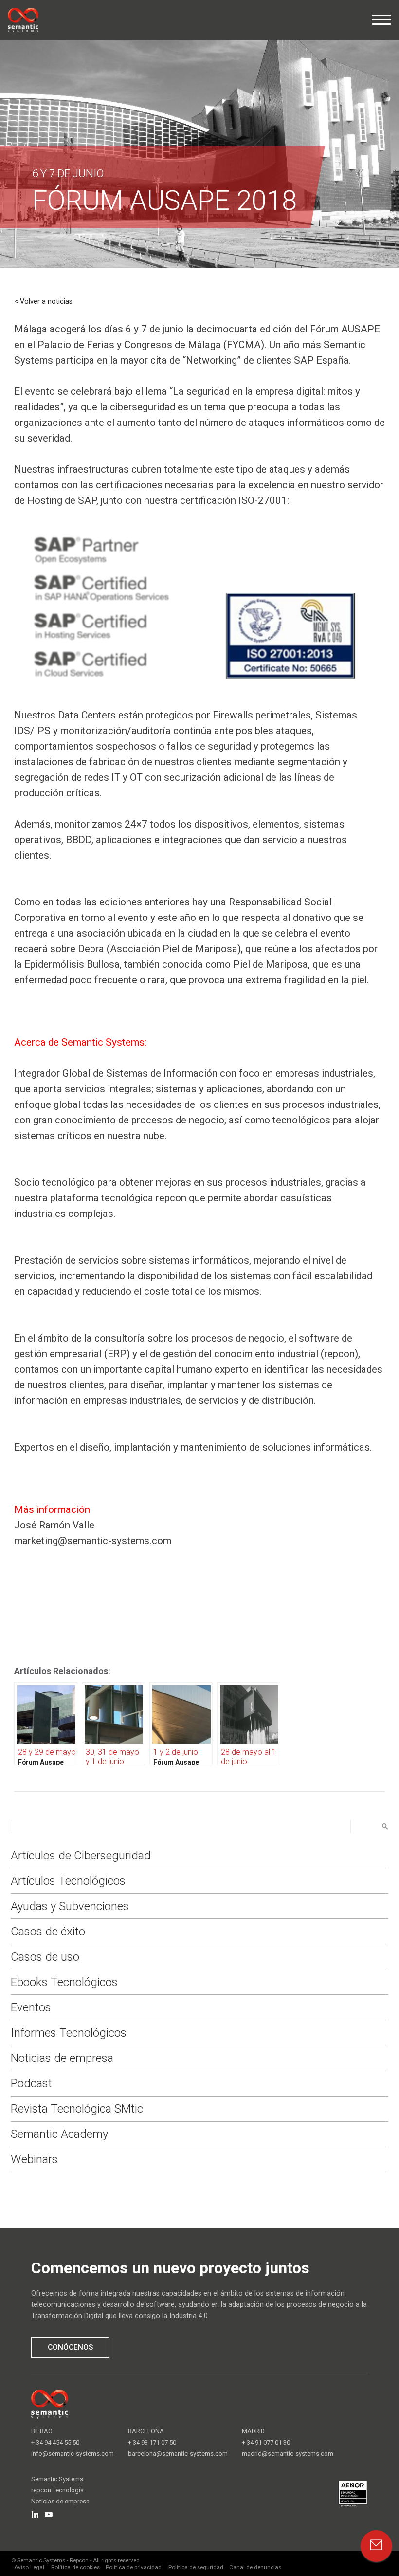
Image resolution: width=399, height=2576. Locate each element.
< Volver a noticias (43, 302)
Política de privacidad (134, 2567)
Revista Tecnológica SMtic (77, 2109)
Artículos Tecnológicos (68, 1881)
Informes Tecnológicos (69, 2033)
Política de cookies (75, 2567)
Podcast (31, 2083)
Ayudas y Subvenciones (70, 1906)
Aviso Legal (29, 2567)
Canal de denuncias (255, 2567)
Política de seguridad (196, 2567)
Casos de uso (45, 1957)
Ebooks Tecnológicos (64, 1982)
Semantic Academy (59, 2134)
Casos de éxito (48, 1932)
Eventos (31, 2007)
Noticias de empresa (62, 2058)
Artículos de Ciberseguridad (81, 1856)
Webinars (34, 2159)
